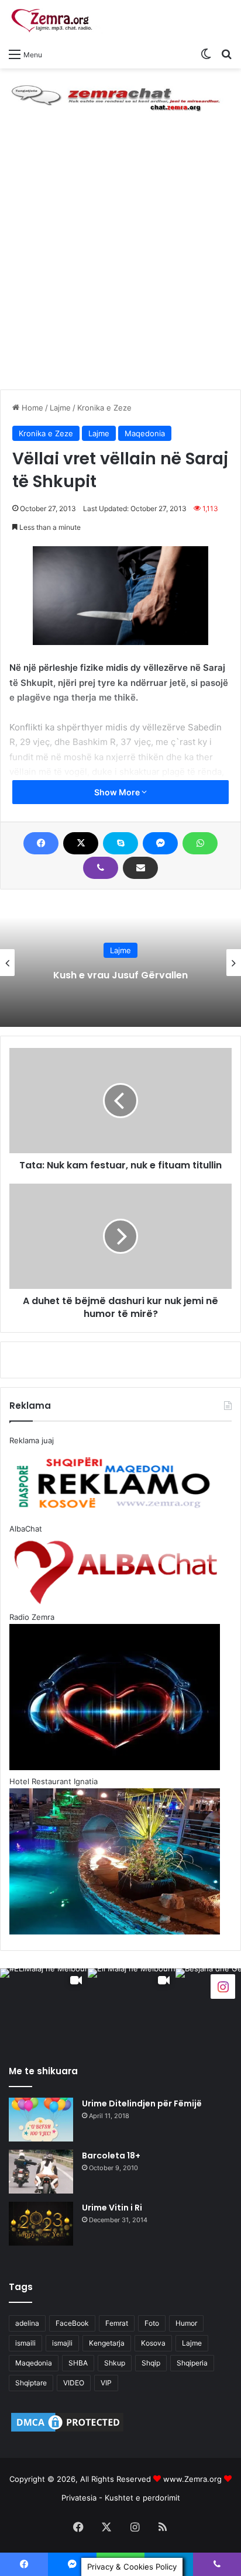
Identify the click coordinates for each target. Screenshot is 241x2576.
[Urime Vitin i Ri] (41, 2224)
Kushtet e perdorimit (142, 2498)
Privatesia (79, 2498)
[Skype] (120, 843)
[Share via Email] (140, 868)
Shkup (115, 2363)
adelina (27, 2323)
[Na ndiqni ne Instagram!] (223, 1986)
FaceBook (72, 2323)
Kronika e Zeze (104, 408)
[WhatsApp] (200, 843)
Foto (152, 2323)
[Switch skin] (206, 54)
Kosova (153, 2343)
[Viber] (101, 868)
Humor (186, 2323)
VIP (106, 2383)
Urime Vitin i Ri (112, 2208)
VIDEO (74, 2383)
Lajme (60, 408)
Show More (118, 792)
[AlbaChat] (120, 96)
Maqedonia (145, 433)
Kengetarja (107, 2343)
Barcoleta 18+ (111, 2156)
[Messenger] (160, 843)
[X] (81, 843)
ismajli (62, 2343)
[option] (120, 963)
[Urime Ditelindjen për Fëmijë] (41, 2120)
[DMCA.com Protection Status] (67, 2431)
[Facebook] (41, 843)
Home (31, 408)
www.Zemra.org (192, 2479)
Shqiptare (31, 2383)
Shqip (151, 2363)
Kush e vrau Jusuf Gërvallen (120, 975)
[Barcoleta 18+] (41, 2172)
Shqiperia (192, 2363)
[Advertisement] (120, 263)
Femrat (117, 2323)
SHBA (78, 2363)
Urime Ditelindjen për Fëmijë (142, 2103)
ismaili (25, 2343)
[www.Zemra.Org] (56, 21)
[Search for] (226, 54)
